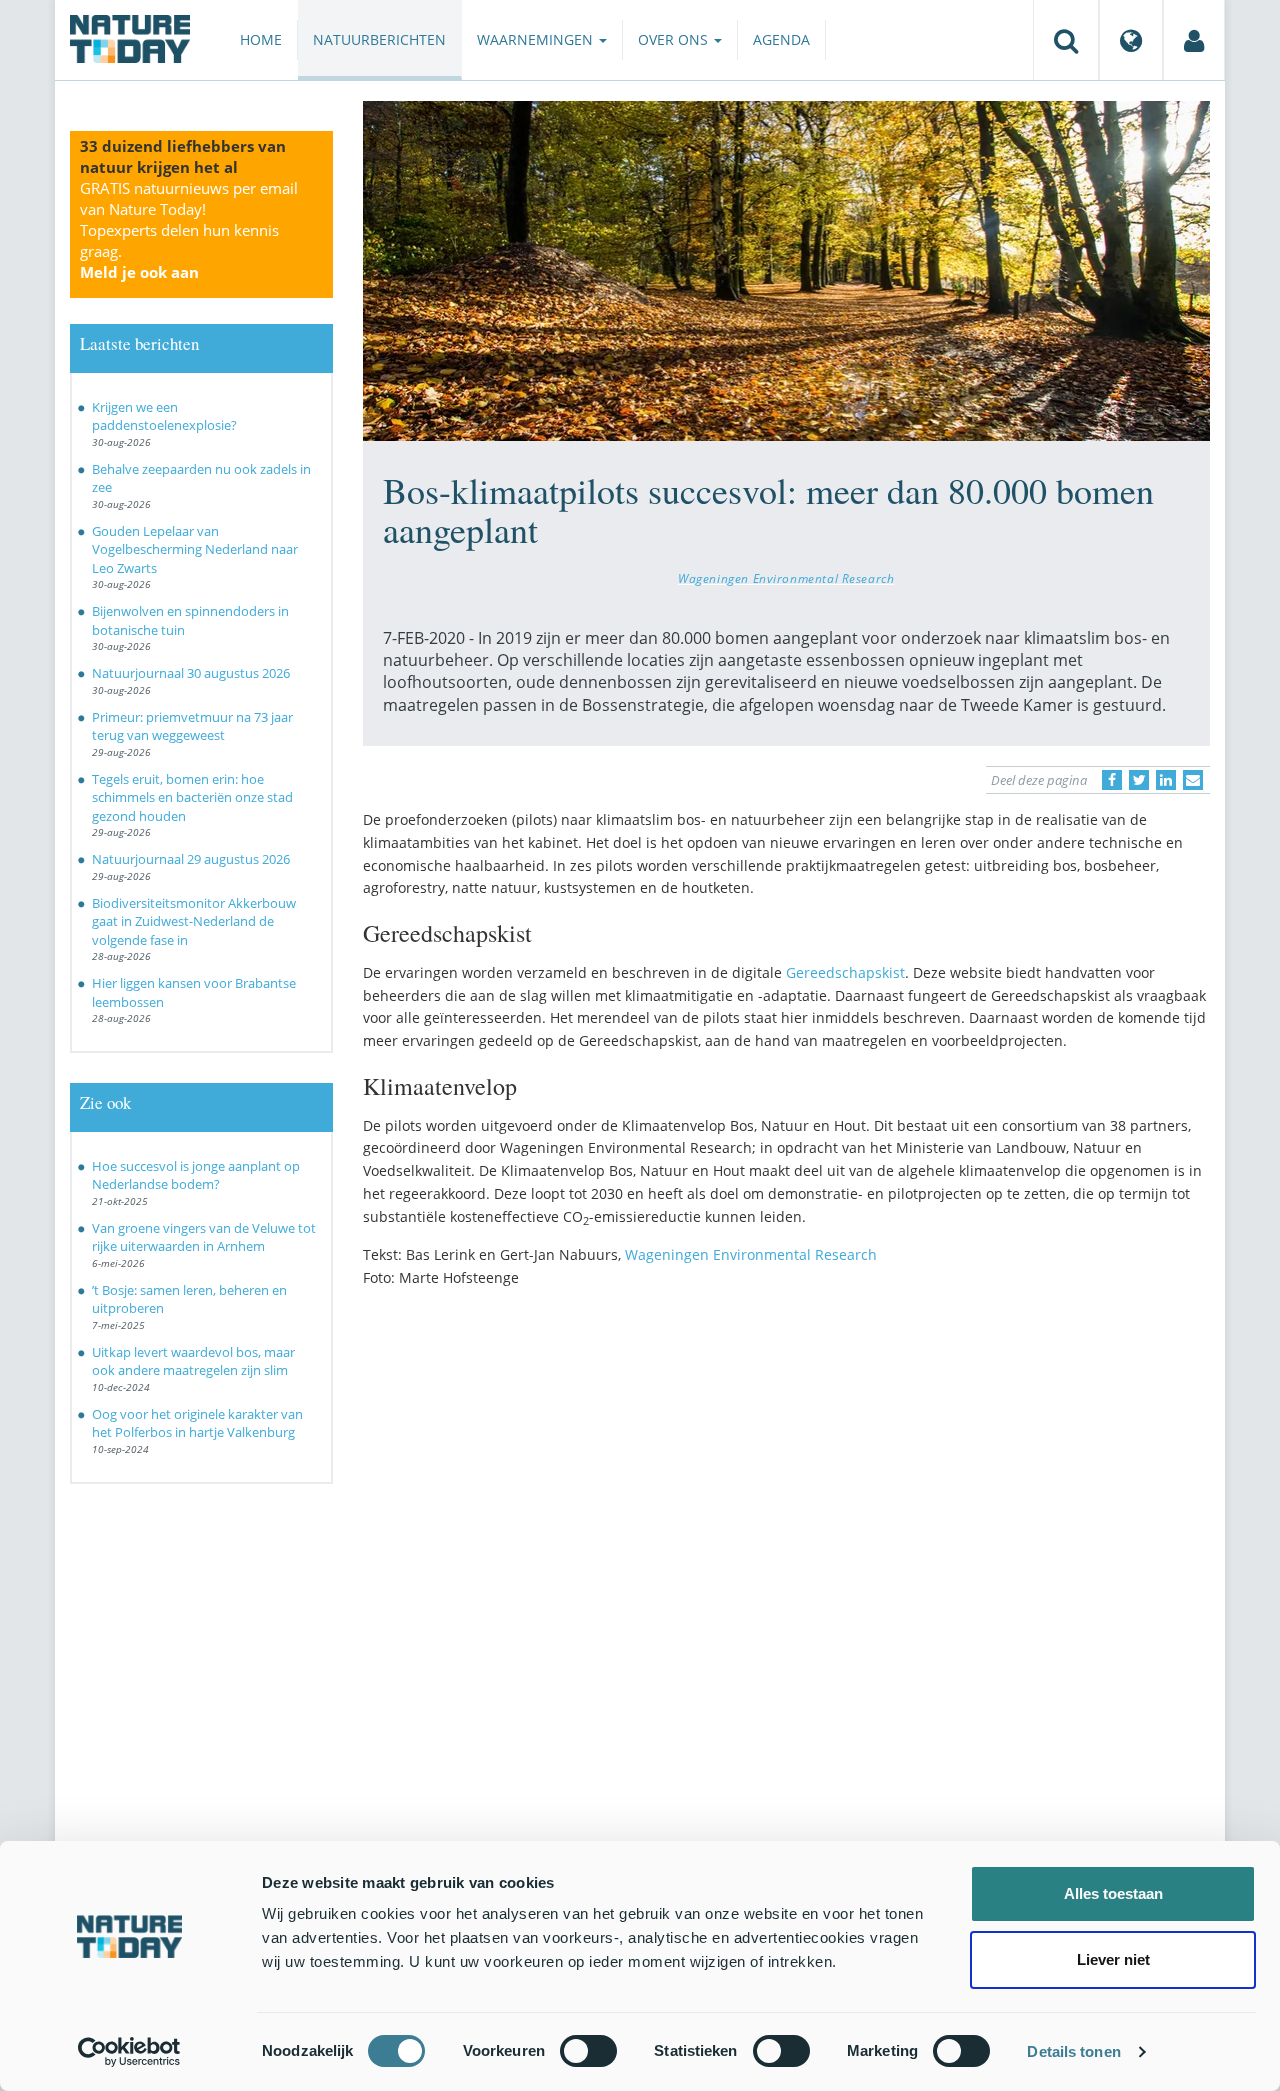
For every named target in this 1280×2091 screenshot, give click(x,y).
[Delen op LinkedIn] (1166, 780)
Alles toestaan (1113, 1893)
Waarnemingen (537, 39)
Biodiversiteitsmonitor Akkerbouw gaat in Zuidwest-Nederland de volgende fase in (194, 921)
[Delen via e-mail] (1193, 780)
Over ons (675, 39)
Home (261, 39)
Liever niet (1113, 1959)
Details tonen (1073, 2051)
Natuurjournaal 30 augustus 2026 (191, 673)
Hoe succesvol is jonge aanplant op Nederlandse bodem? (196, 1175)
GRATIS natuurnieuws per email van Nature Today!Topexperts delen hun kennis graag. (189, 230)
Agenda (781, 39)
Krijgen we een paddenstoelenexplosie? (164, 416)
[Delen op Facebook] (1112, 780)
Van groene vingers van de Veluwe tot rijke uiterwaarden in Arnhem (204, 1237)
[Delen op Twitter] (1139, 780)
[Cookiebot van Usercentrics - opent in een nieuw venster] (129, 2052)
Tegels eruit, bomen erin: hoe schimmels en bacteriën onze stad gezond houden (192, 797)
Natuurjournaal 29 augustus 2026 (191, 859)
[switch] (588, 2051)
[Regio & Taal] (1131, 40)
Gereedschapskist (845, 972)
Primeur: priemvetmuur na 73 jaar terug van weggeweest (192, 726)
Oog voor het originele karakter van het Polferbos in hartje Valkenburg (197, 1423)
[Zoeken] (1066, 40)
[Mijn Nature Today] (1194, 40)
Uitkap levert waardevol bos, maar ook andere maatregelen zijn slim (193, 1361)
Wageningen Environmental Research (786, 578)
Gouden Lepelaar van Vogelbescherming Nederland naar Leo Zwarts (195, 549)
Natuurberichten (379, 39)
